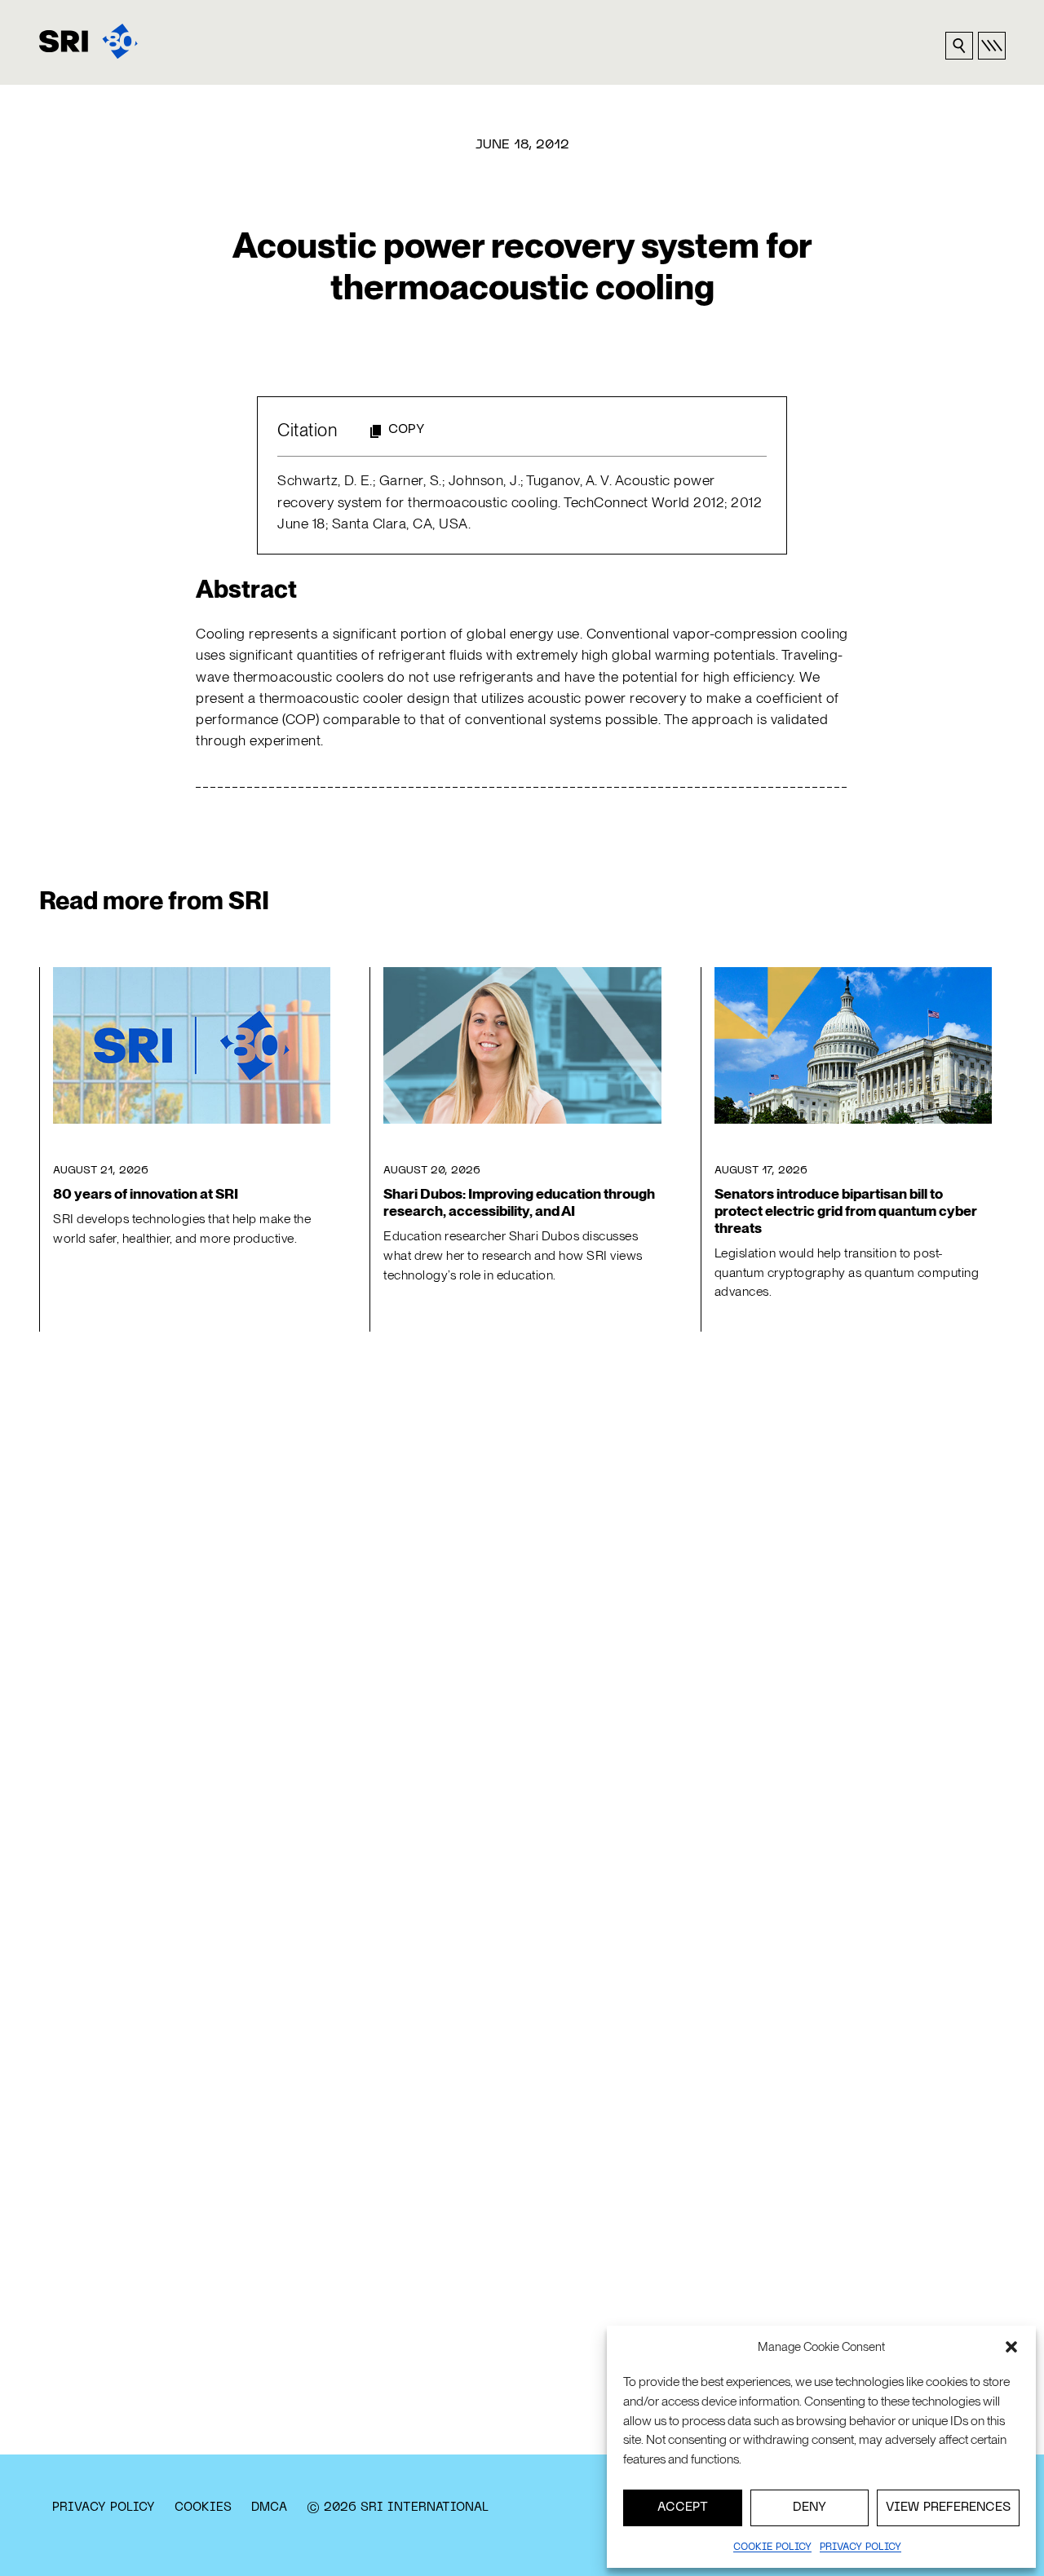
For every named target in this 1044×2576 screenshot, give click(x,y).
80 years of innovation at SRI (146, 1194)
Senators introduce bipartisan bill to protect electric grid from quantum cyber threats (846, 1211)
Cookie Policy (772, 2547)
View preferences (948, 2508)
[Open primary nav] (992, 46)
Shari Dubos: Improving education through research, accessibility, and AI (519, 1202)
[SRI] (88, 41)
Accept (683, 2508)
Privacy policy (860, 2547)
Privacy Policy (104, 2508)
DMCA (269, 2508)
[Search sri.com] (959, 46)
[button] (1011, 2347)
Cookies (203, 2508)
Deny (810, 2508)
